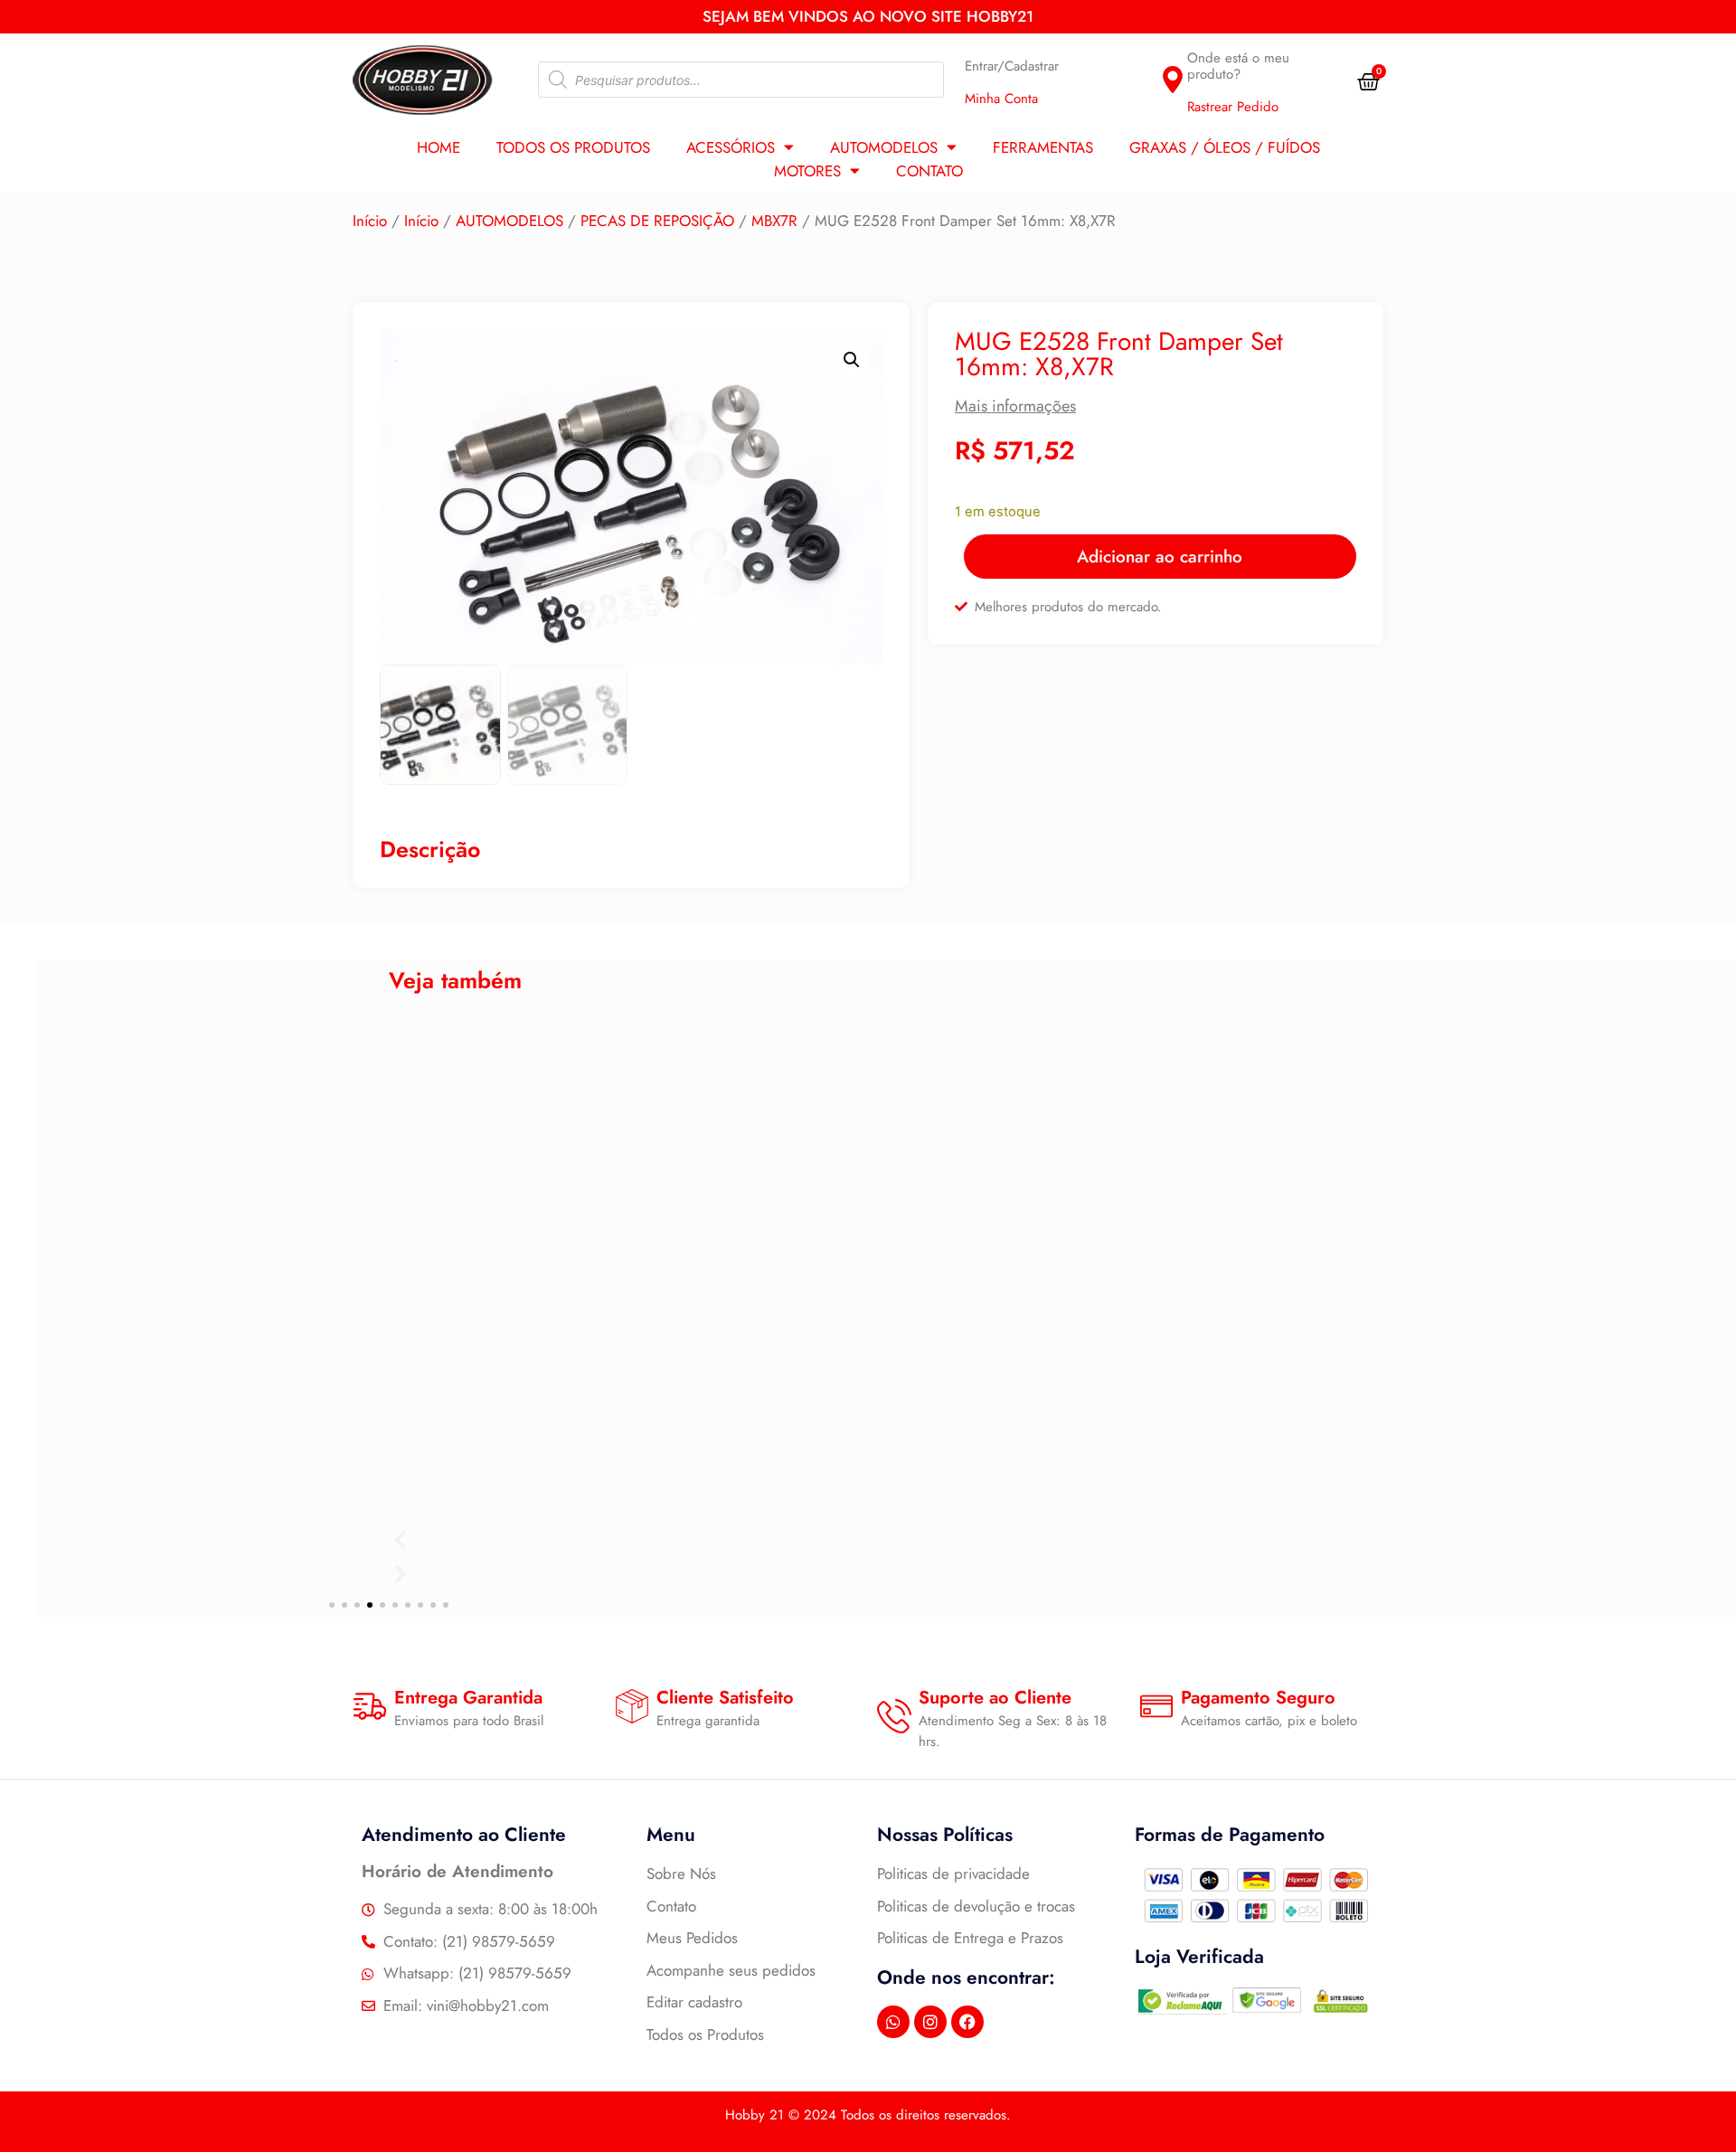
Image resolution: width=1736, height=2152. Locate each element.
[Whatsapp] (893, 2022)
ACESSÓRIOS (731, 147)
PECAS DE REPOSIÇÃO (657, 221)
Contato (929, 171)
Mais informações (1015, 406)
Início (370, 221)
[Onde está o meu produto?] (1173, 80)
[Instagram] (930, 2022)
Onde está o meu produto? (1238, 66)
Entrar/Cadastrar (1012, 66)
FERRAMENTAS (1043, 147)
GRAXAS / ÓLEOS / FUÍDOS (1225, 147)
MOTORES (807, 171)
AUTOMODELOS (884, 147)
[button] (852, 360)
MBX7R (774, 221)
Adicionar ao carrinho (1160, 557)
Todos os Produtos (573, 147)
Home (439, 147)
